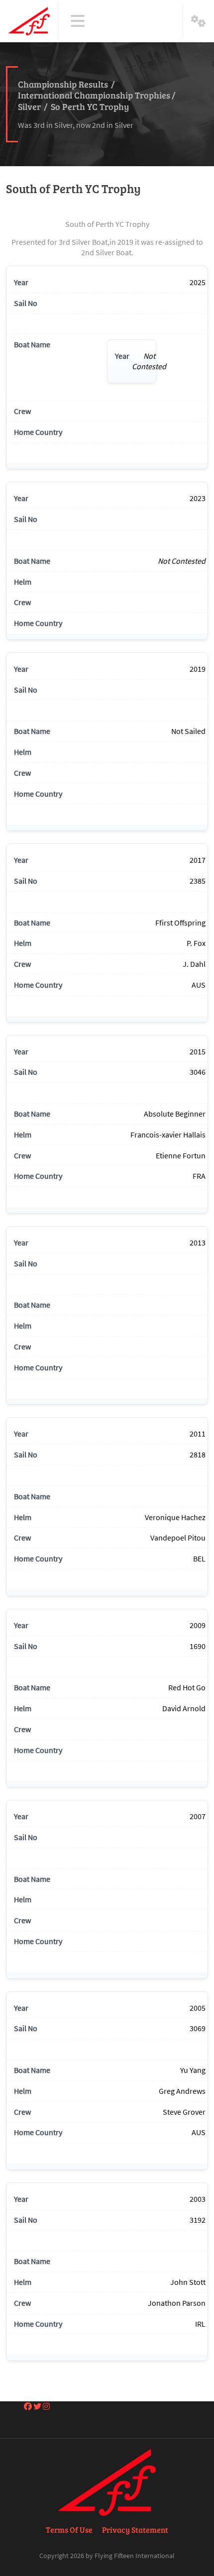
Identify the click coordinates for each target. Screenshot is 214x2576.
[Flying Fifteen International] (29, 21)
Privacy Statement (135, 2529)
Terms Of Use (69, 2529)
